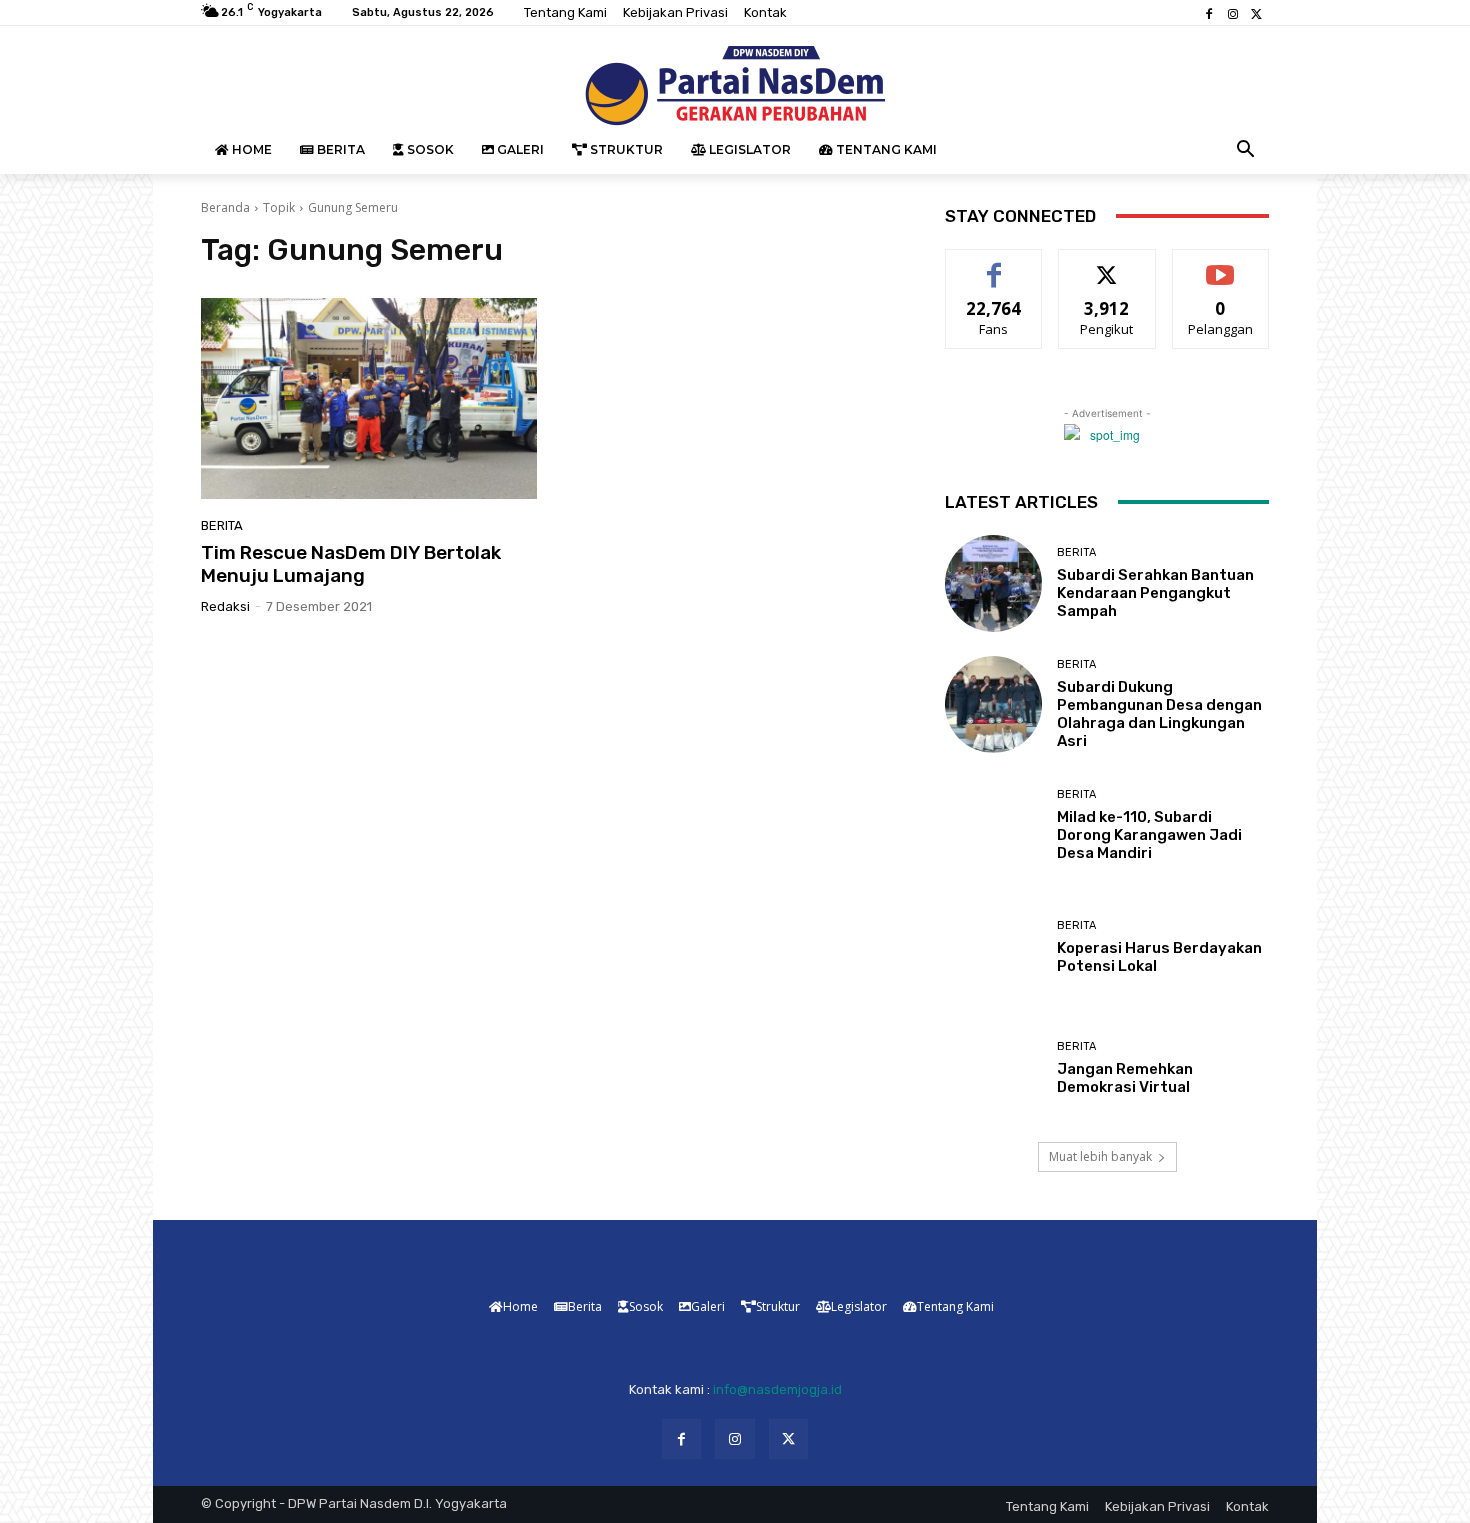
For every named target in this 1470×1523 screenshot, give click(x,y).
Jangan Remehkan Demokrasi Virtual (1125, 1078)
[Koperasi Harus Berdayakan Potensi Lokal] (993, 946)
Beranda (225, 207)
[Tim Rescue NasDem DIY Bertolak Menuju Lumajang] (369, 399)
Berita (222, 525)
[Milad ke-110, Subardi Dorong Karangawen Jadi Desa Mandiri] (993, 825)
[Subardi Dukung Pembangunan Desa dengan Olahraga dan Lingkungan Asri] (993, 704)
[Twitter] (1257, 13)
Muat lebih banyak (1100, 1156)
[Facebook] (1209, 13)
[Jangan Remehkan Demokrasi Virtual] (993, 1068)
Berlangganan (1222, 264)
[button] (1246, 150)
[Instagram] (1233, 13)
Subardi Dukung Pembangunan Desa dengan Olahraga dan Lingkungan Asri (1159, 714)
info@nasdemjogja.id (777, 1389)
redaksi (225, 606)
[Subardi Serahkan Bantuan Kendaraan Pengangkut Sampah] (993, 583)
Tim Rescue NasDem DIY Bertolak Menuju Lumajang (351, 564)
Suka (994, 264)
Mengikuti (1107, 264)
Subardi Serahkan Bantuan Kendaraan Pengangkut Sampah (1155, 593)
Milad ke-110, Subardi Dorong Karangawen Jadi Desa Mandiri (1149, 835)
